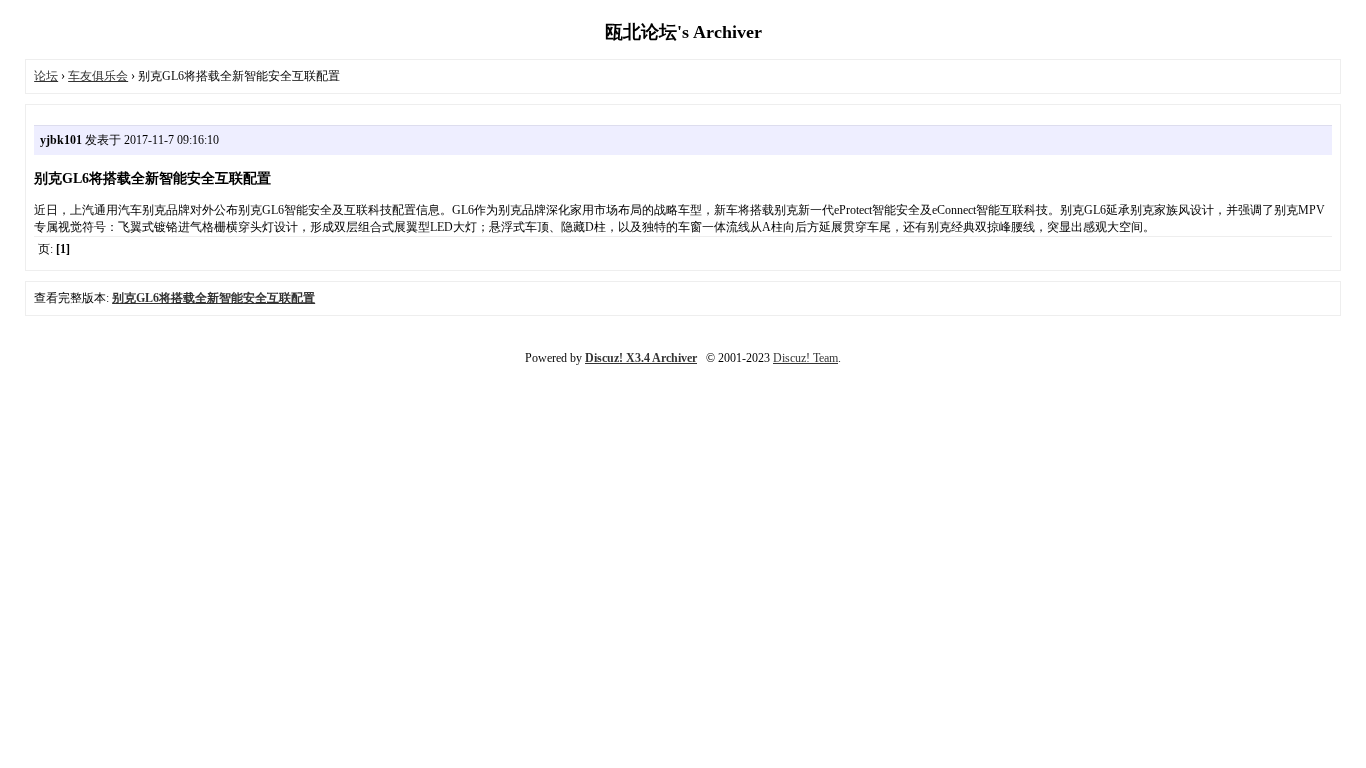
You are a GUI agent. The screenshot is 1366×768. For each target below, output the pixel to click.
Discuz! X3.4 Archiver (641, 358)
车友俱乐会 (98, 76)
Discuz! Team (805, 358)
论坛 (46, 76)
